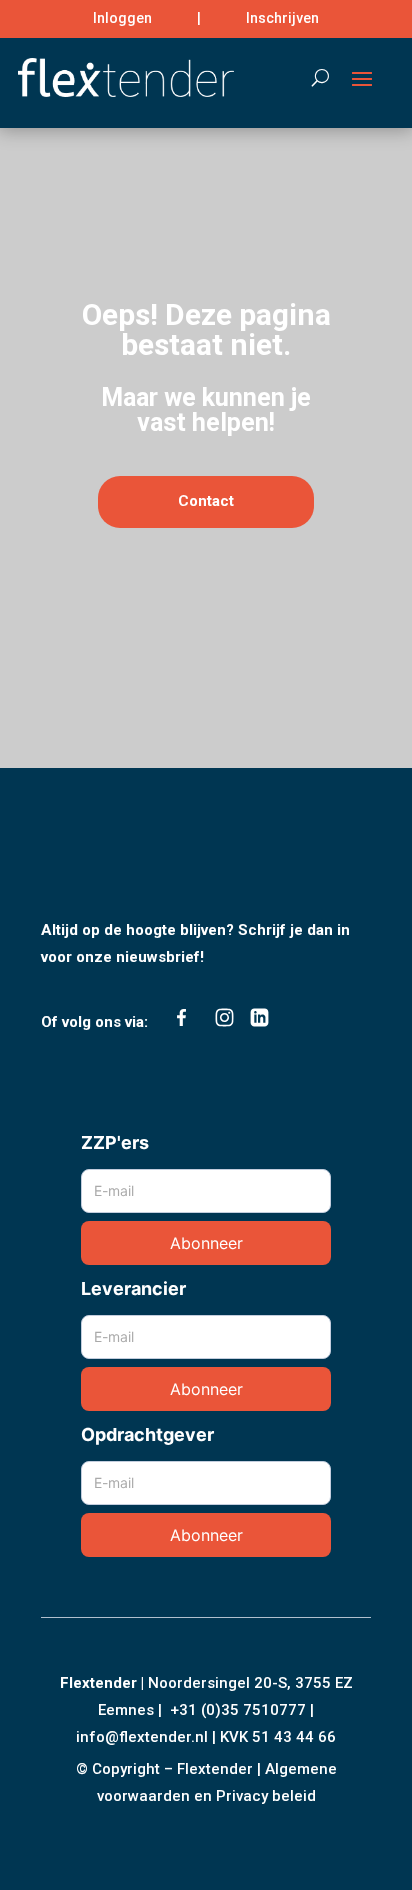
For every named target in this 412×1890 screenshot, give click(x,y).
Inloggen (122, 18)
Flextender (98, 1683)
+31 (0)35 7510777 (238, 1710)
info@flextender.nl (144, 1737)
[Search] (310, 77)
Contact (206, 501)
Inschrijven (282, 18)
